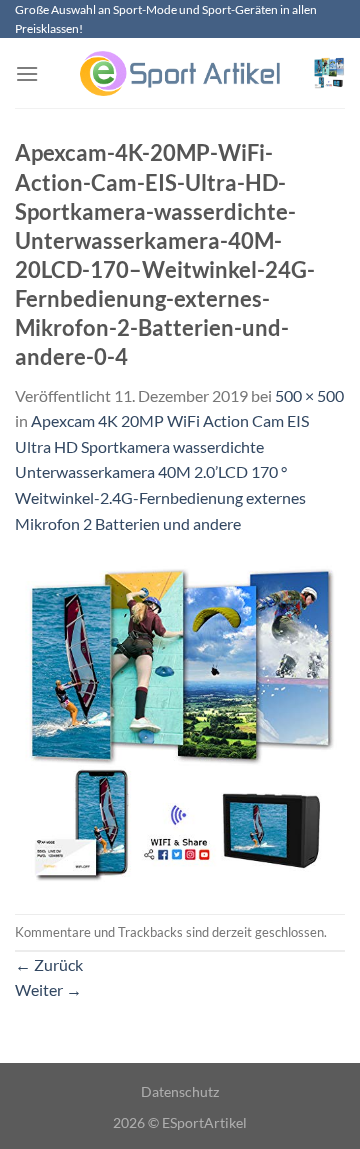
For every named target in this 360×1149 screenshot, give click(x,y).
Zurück (49, 964)
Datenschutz (180, 1091)
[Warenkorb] (329, 73)
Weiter (48, 989)
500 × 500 (309, 395)
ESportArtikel (204, 1122)
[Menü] (27, 73)
